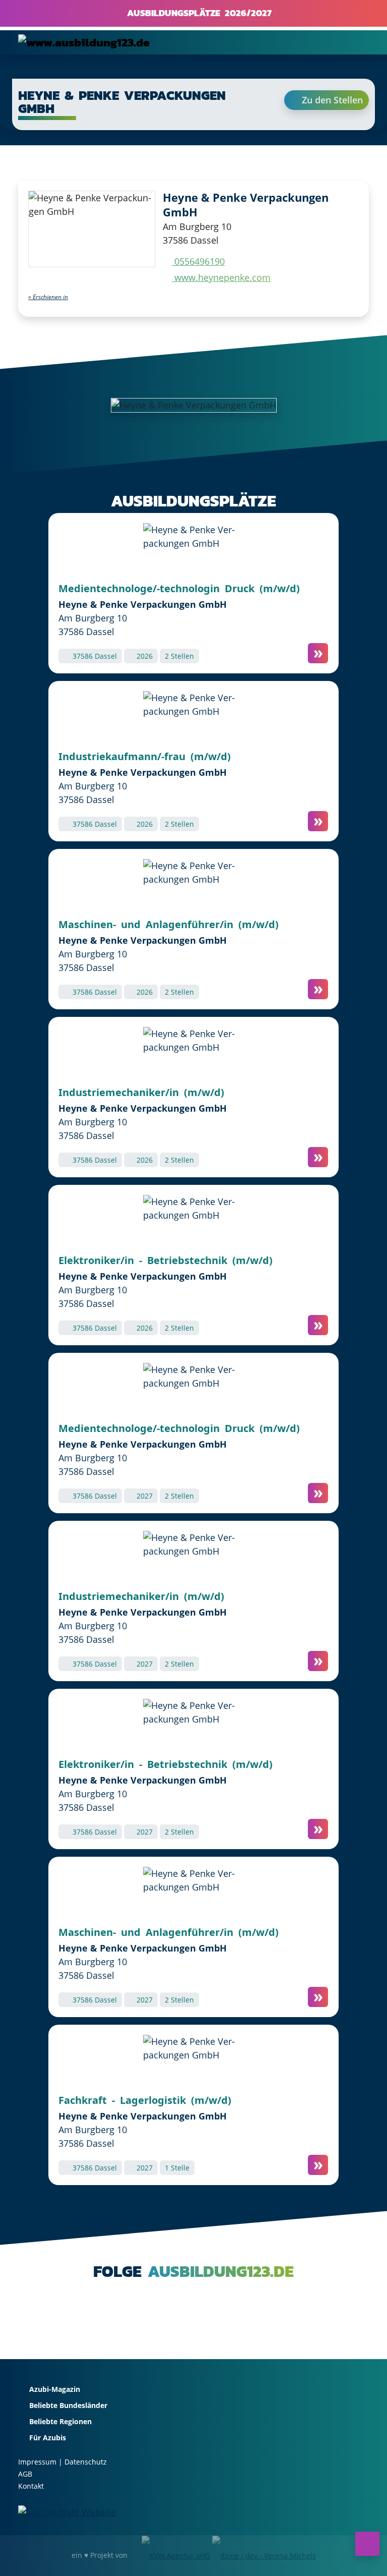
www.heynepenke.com (221, 277)
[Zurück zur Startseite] (84, 42)
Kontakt (31, 2486)
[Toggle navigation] (355, 42)
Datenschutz (86, 2462)
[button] (48, 297)
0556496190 (198, 261)
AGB (25, 2474)
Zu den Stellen (331, 100)
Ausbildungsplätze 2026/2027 (197, 13)
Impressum (37, 2462)
